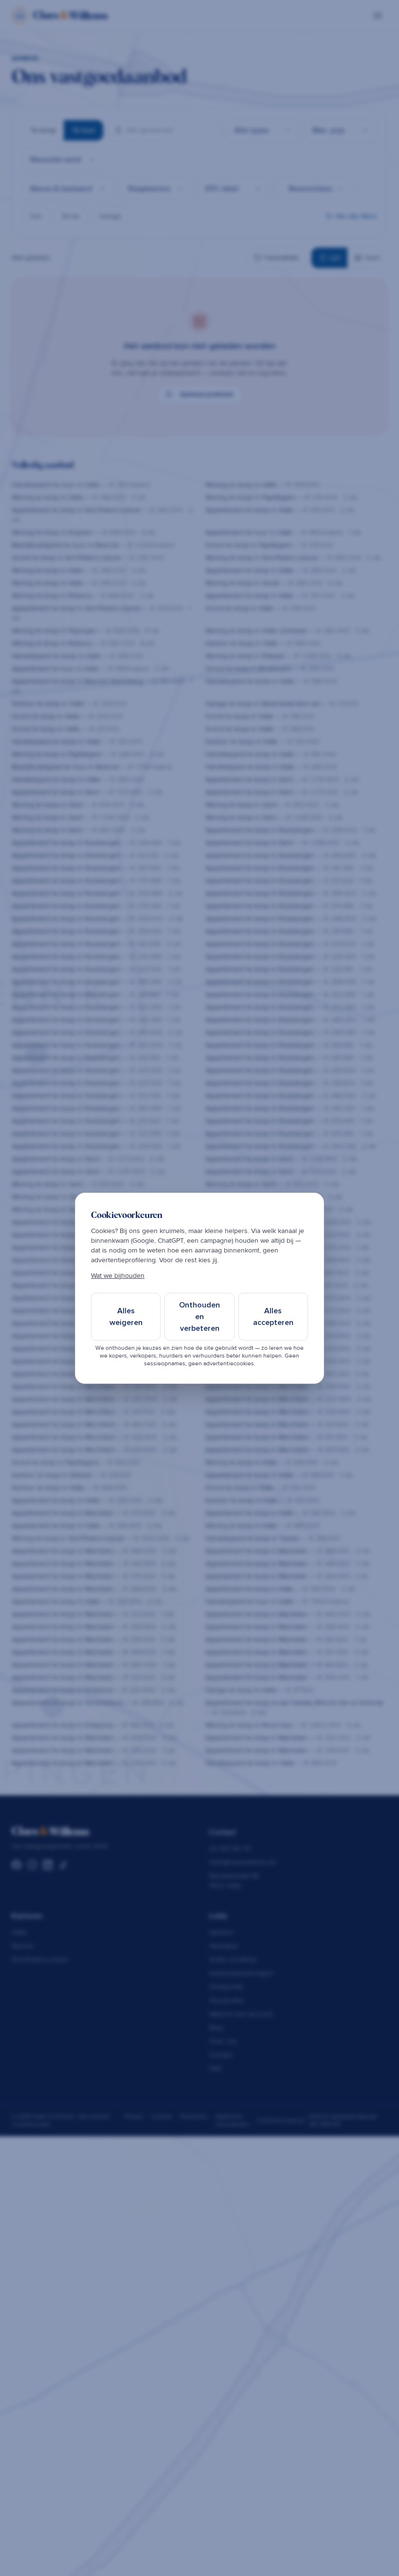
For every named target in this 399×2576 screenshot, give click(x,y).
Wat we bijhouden (118, 1276)
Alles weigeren (126, 1317)
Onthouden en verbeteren (199, 1317)
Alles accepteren (273, 1317)
